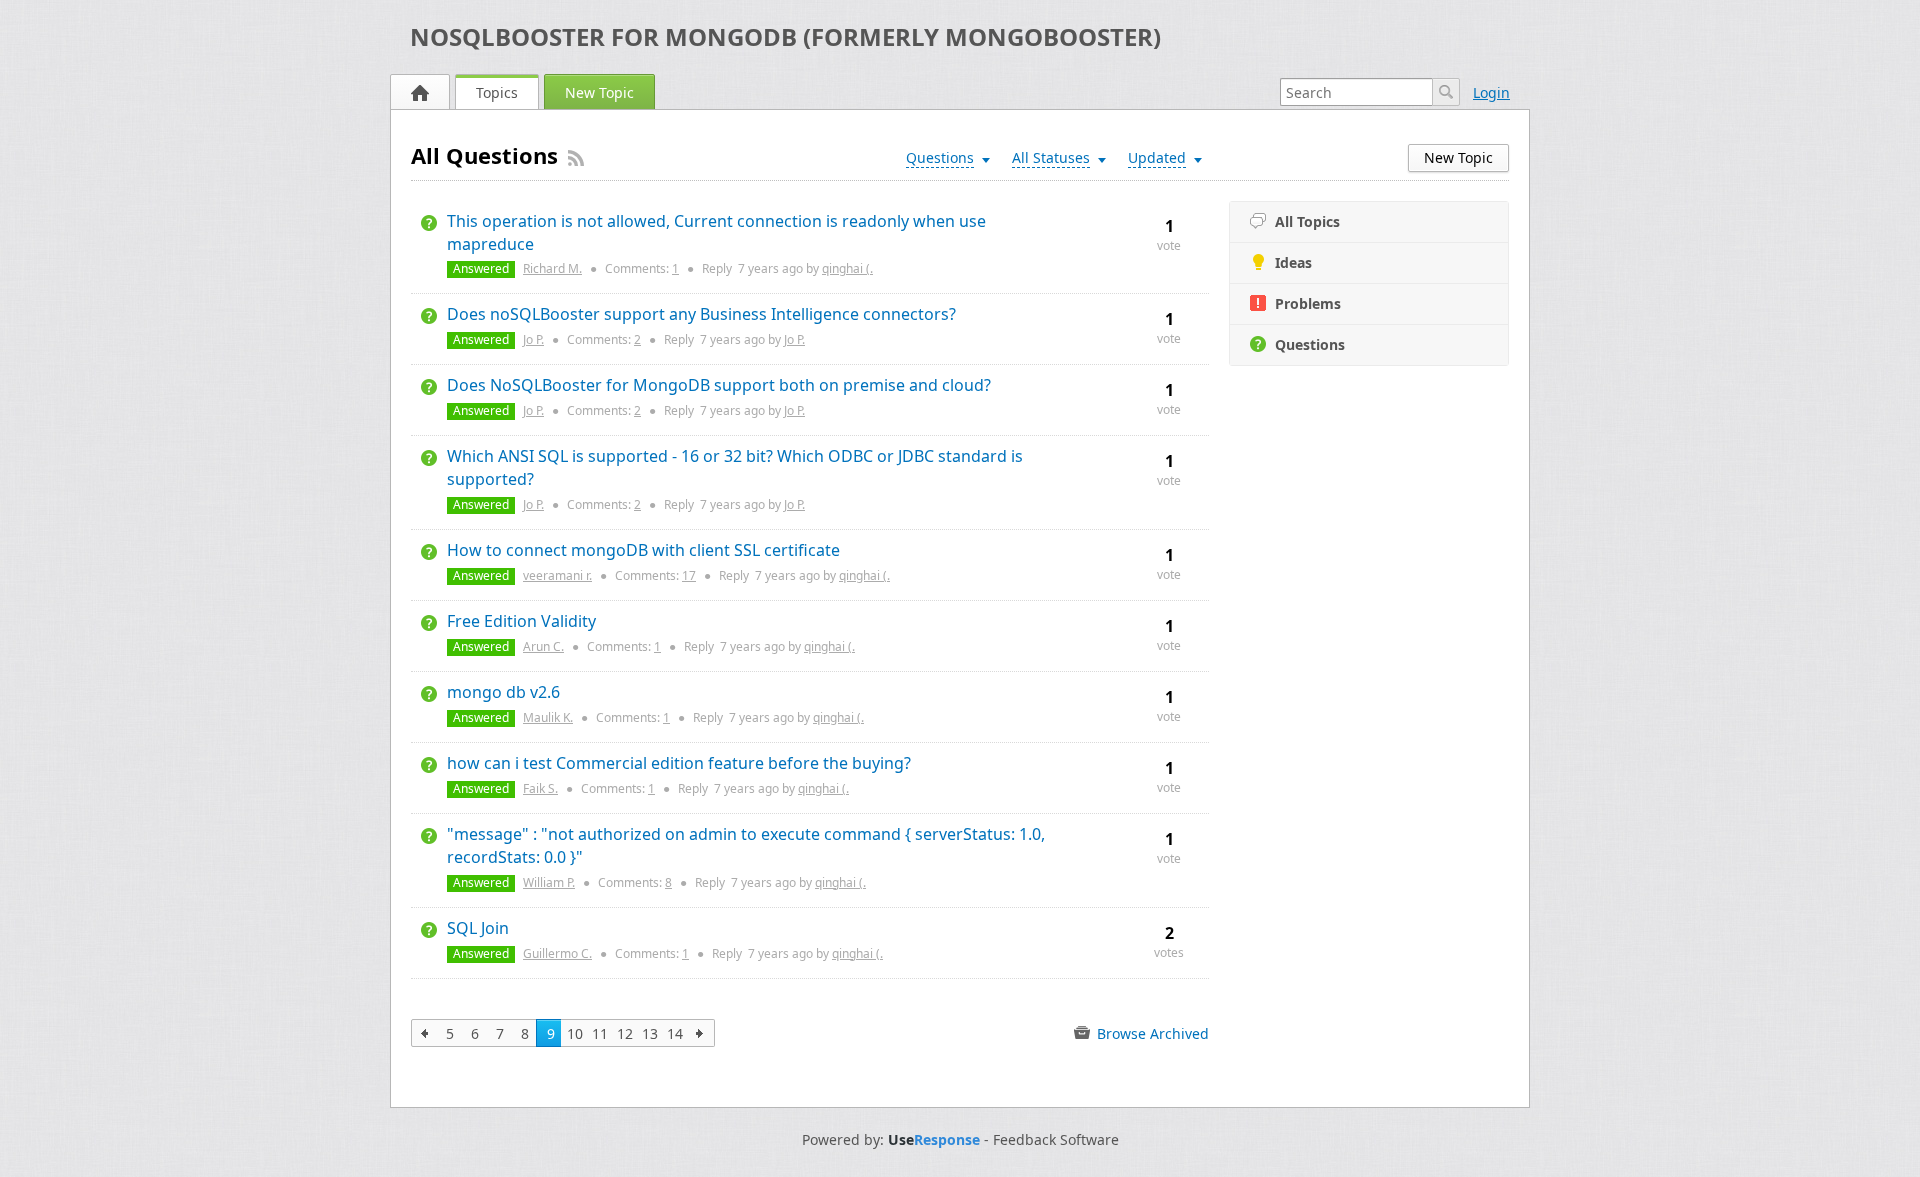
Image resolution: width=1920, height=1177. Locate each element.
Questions (1310, 344)
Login (1491, 92)
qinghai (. (847, 268)
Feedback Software (1056, 1140)
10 (575, 1033)
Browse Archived (1151, 1033)
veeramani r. (557, 575)
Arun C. (543, 646)
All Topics (1307, 221)
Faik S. (540, 788)
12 (625, 1033)
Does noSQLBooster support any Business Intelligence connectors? (701, 314)
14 (675, 1033)
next (700, 1033)
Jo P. (533, 339)
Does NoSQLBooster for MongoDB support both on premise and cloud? (719, 385)
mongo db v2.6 (503, 692)
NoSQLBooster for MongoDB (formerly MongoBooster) (785, 36)
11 (600, 1033)
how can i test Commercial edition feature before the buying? (679, 763)
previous (425, 1033)
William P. (549, 882)
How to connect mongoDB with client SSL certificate (643, 550)
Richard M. (552, 268)
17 (689, 575)
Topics (497, 92)
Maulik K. (548, 717)
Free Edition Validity (521, 621)
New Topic (599, 92)
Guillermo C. (557, 953)
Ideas (1293, 262)
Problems (1308, 303)
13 (650, 1033)
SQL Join (478, 928)
